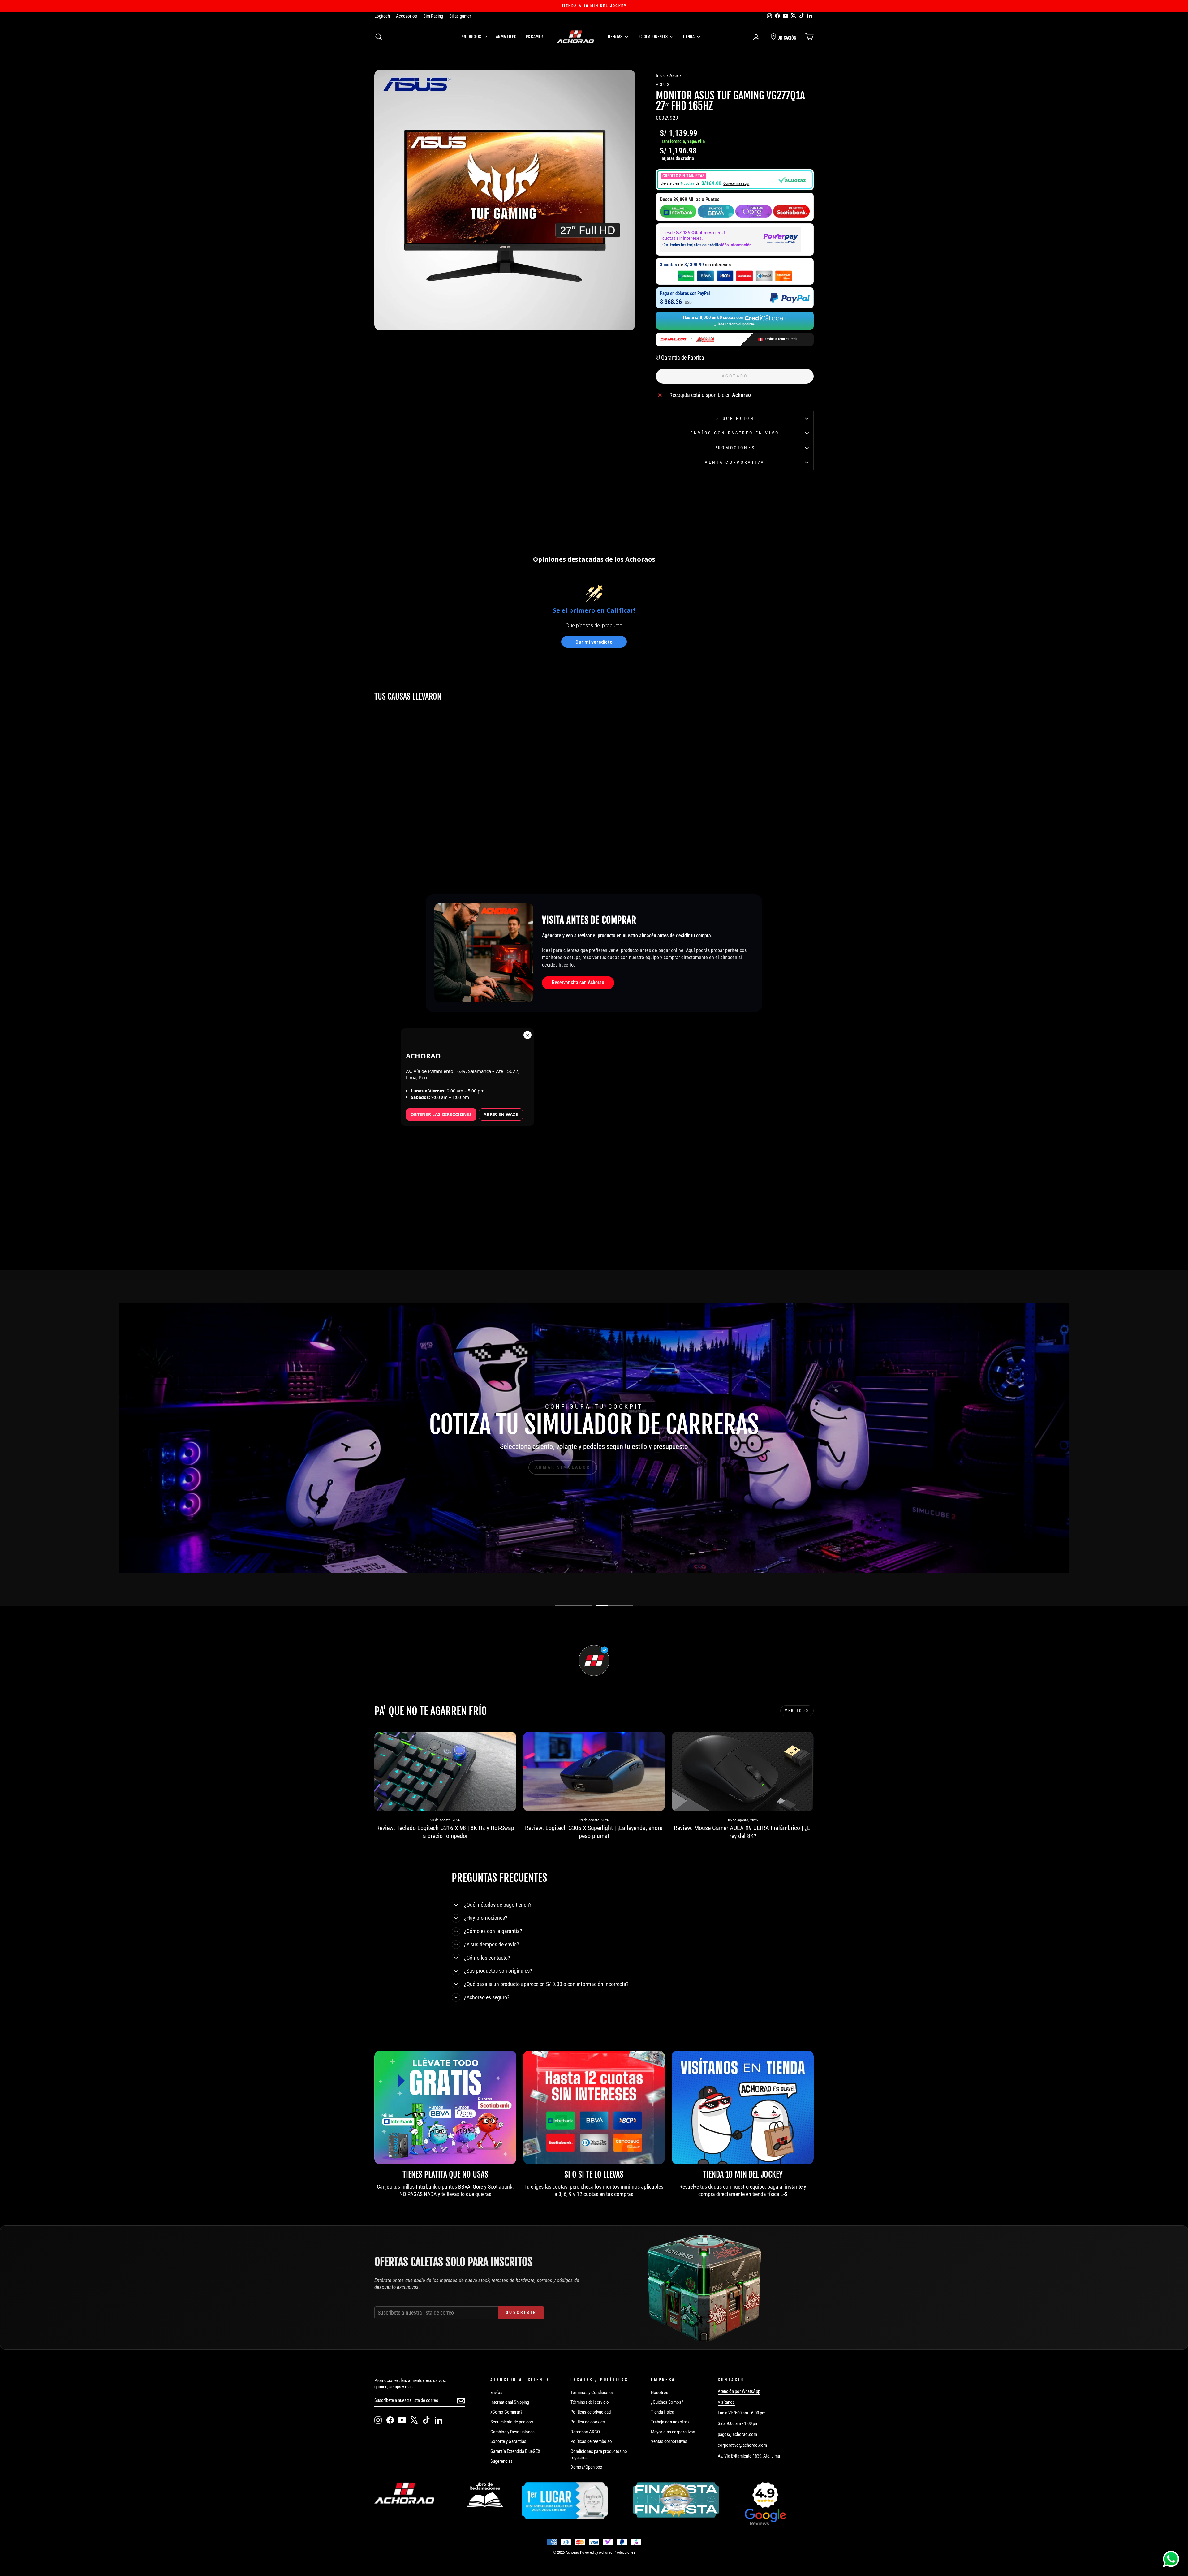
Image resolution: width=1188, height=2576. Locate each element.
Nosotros (660, 2393)
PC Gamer (534, 37)
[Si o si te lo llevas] (594, 2107)
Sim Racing (433, 16)
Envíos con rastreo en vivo (735, 433)
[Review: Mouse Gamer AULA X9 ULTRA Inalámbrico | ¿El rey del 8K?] (743, 1772)
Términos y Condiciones (592, 2393)
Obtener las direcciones (441, 1114)
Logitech (382, 16)
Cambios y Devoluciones (512, 2432)
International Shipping (510, 2402)
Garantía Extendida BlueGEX (515, 2451)
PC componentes (653, 37)
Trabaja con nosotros (670, 2422)
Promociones (735, 448)
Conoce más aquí (736, 183)
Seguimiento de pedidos (512, 2422)
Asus (674, 75)
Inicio (661, 75)
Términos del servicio (590, 2402)
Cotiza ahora (630, 1467)
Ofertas (616, 37)
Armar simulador (563, 1467)
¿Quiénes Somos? (667, 2402)
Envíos (496, 2393)
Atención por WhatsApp (739, 2391)
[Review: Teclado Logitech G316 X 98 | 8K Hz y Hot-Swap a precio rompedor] (445, 1772)
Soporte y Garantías (508, 2441)
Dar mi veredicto (594, 642)
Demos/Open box (586, 2467)
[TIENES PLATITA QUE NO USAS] (445, 2107)
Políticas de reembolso (591, 2441)
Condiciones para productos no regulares (599, 2454)
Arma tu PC (506, 37)
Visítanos (726, 2402)
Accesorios (407, 16)
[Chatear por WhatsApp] (1171, 2559)
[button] (735, 180)
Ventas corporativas (669, 2441)
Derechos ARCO (585, 2432)
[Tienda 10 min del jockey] (743, 2107)
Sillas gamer (460, 16)
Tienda (689, 37)
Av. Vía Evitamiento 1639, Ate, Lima (749, 2456)
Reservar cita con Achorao (578, 982)
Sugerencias (501, 2461)
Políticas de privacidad (591, 2412)
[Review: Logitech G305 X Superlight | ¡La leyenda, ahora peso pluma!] (594, 1772)
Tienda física (663, 2412)
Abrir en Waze (501, 1114)
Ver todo (797, 1711)
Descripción (735, 418)
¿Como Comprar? (506, 2412)
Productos (471, 37)
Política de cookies (588, 2422)
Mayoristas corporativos (673, 2432)
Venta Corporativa (735, 462)
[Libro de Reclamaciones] (485, 2495)
